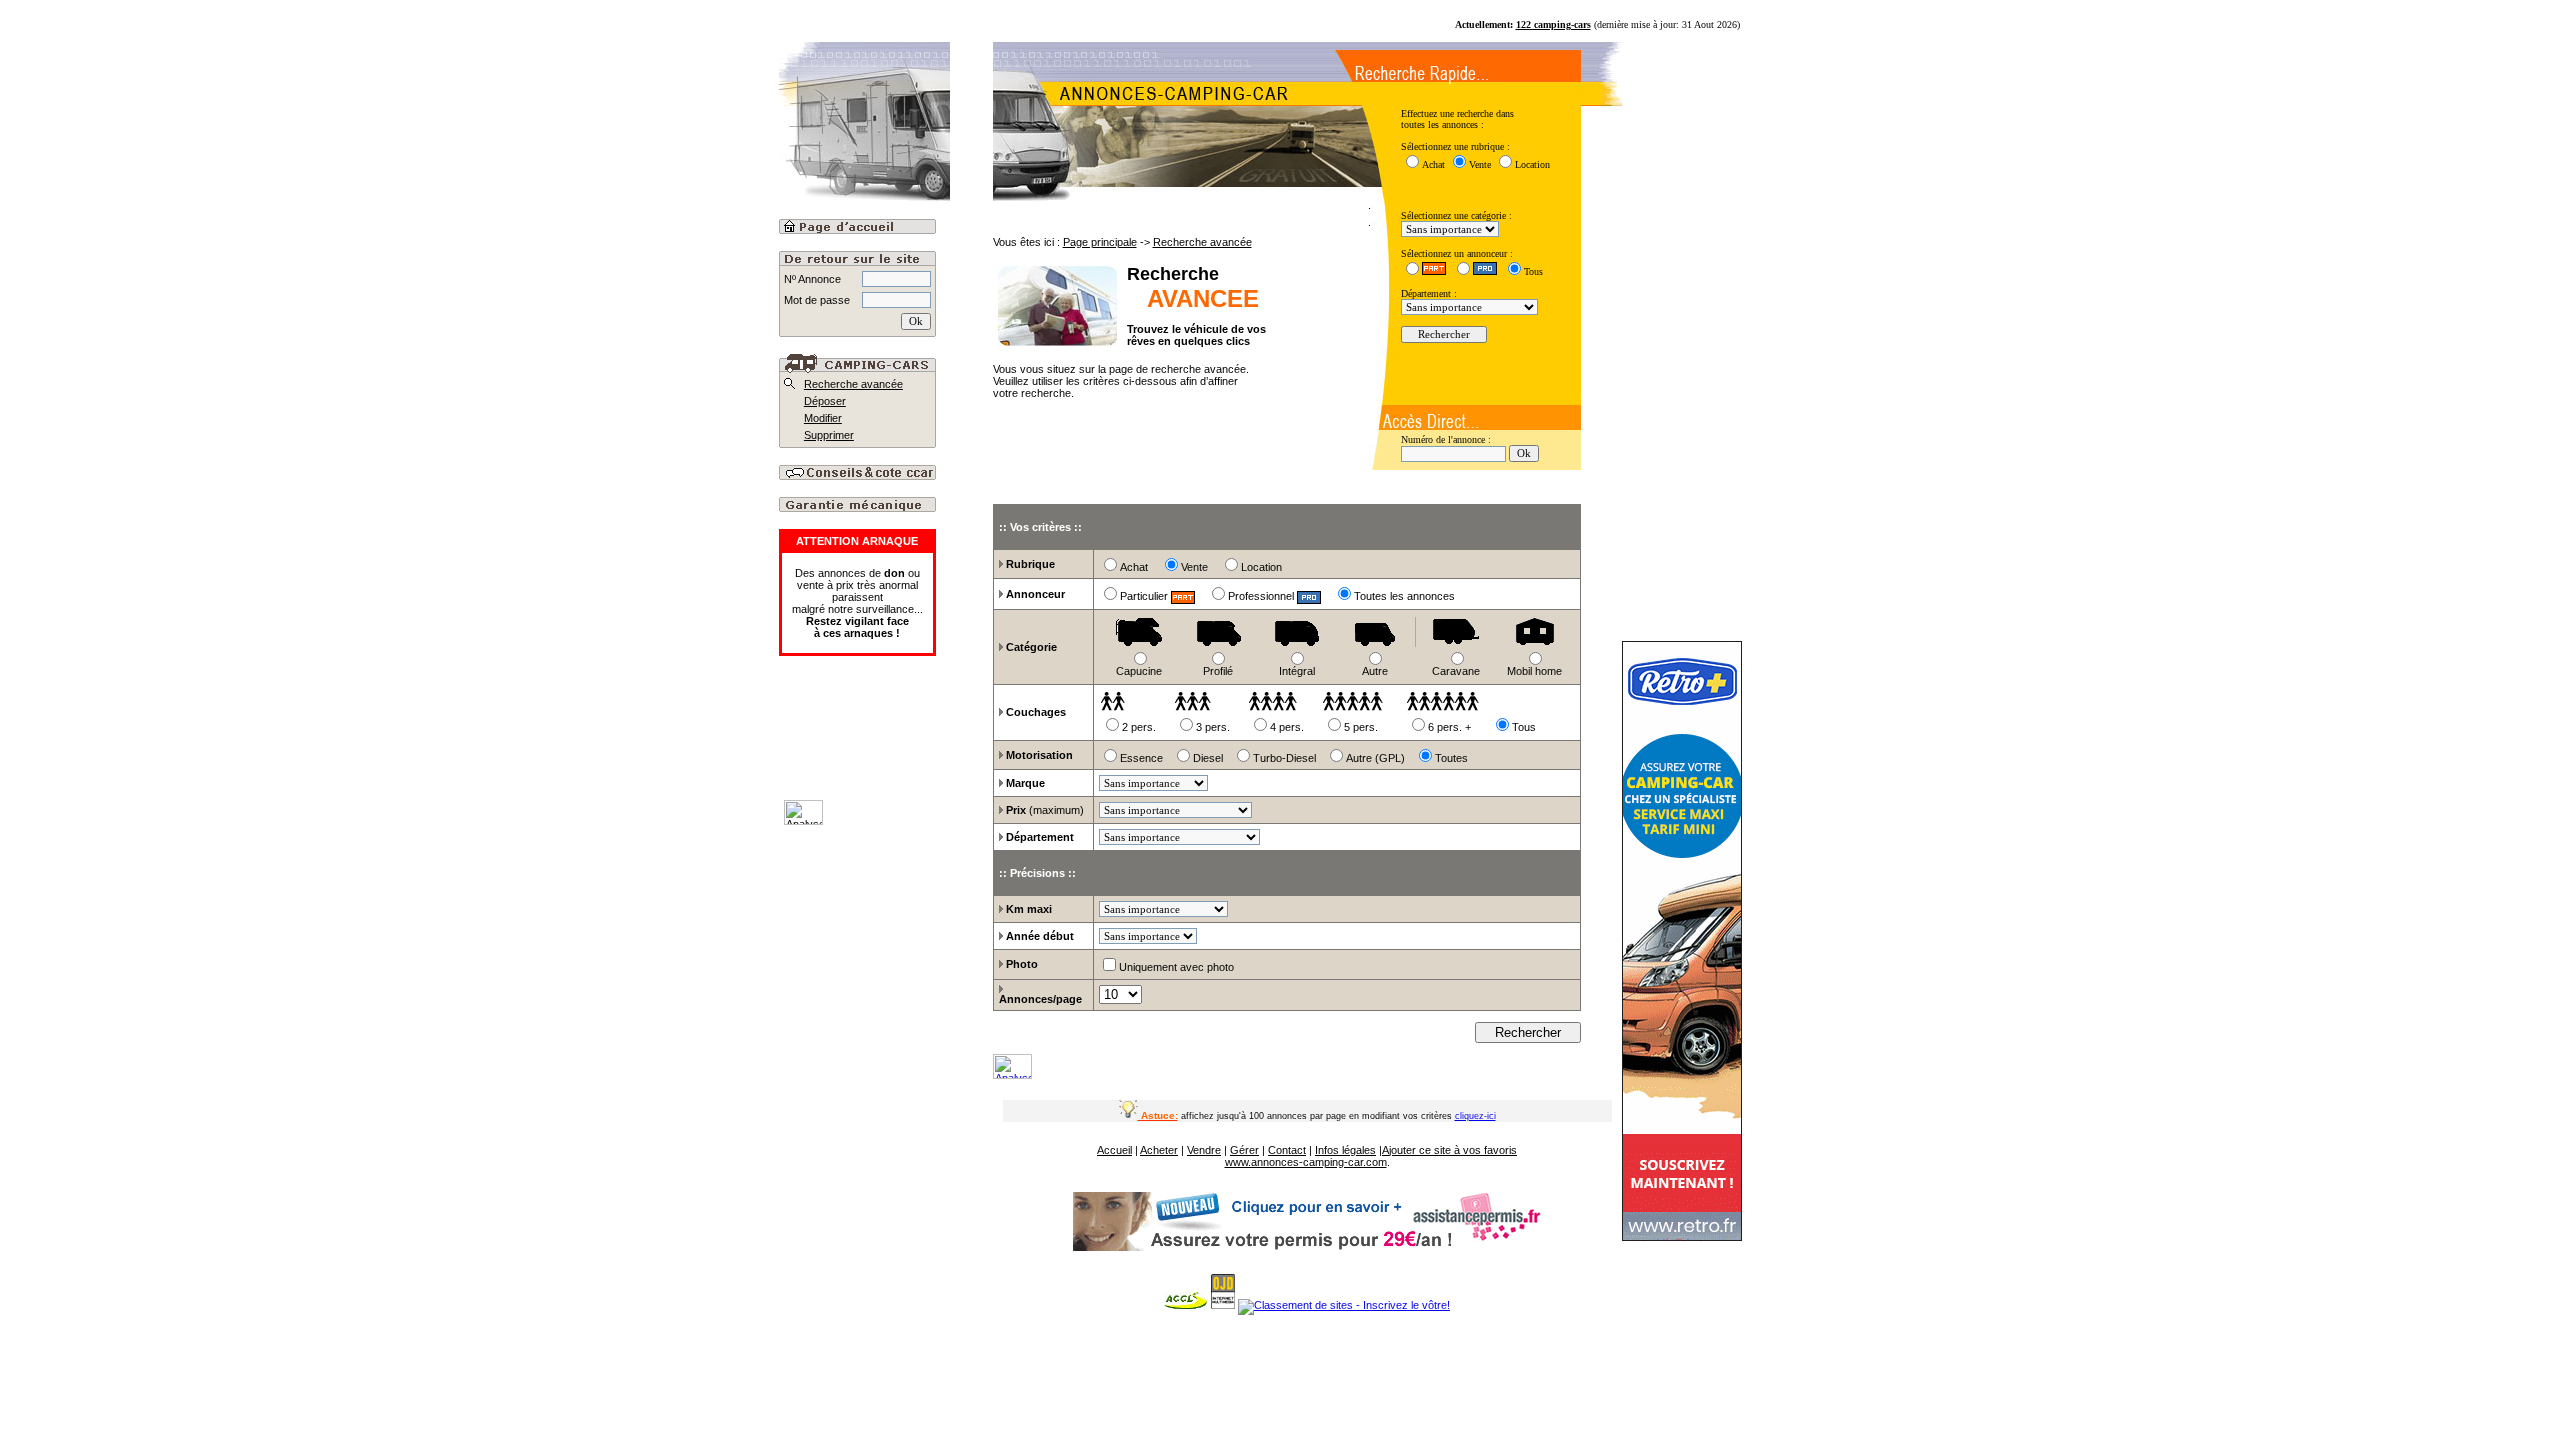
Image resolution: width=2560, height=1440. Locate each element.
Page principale (1100, 242)
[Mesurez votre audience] (1012, 1075)
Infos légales (1345, 1150)
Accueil (1114, 1150)
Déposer (825, 401)
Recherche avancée (853, 384)
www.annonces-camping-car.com (1306, 1162)
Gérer (1244, 1150)
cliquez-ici (1475, 1116)
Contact (1287, 1150)
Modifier (823, 418)
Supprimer (829, 435)
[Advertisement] (908, 745)
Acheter (1159, 1150)
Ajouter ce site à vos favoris (1449, 1150)
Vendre (1204, 1150)
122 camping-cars (1553, 24)
